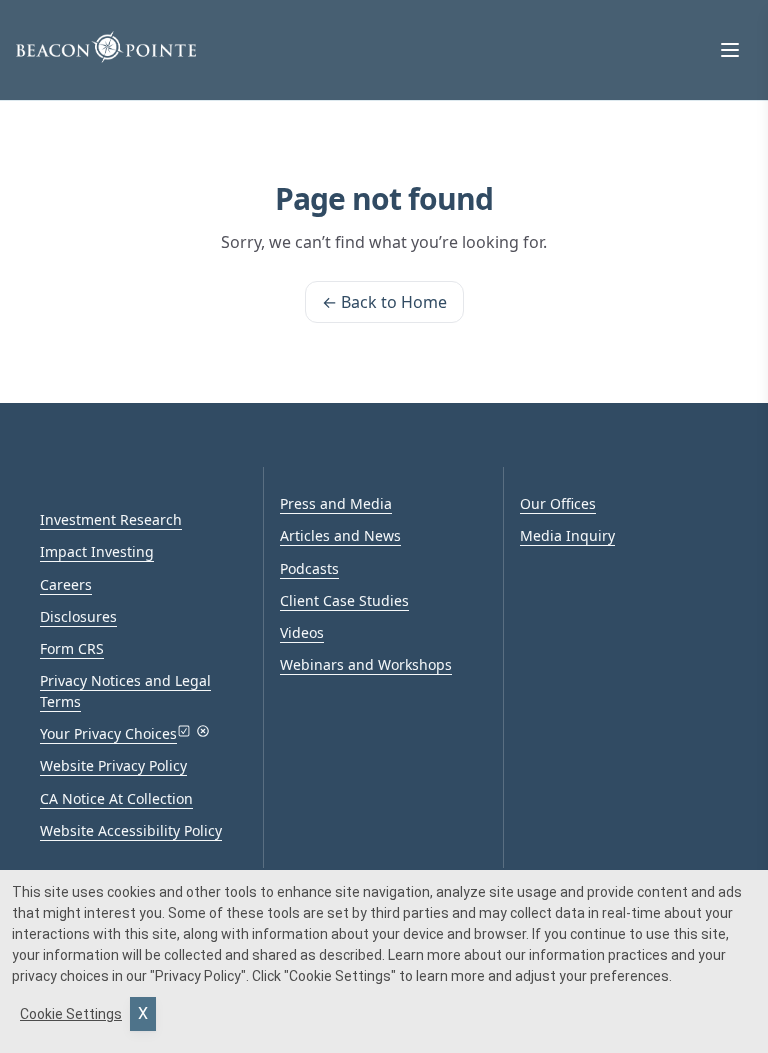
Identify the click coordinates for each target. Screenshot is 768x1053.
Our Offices (558, 503)
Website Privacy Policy (113, 765)
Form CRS (72, 648)
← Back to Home (384, 302)
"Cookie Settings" (340, 976)
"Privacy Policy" (198, 976)
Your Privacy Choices (108, 733)
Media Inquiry (567, 535)
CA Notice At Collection (116, 798)
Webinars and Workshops (366, 664)
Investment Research (111, 519)
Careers (66, 584)
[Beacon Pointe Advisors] (106, 47)
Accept (143, 1014)
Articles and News (340, 535)
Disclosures (78, 616)
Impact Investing (97, 551)
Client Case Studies (344, 600)
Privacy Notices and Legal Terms (125, 690)
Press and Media (336, 503)
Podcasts (309, 568)
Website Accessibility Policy (131, 830)
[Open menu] (730, 50)
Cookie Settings (71, 1014)
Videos (302, 632)
